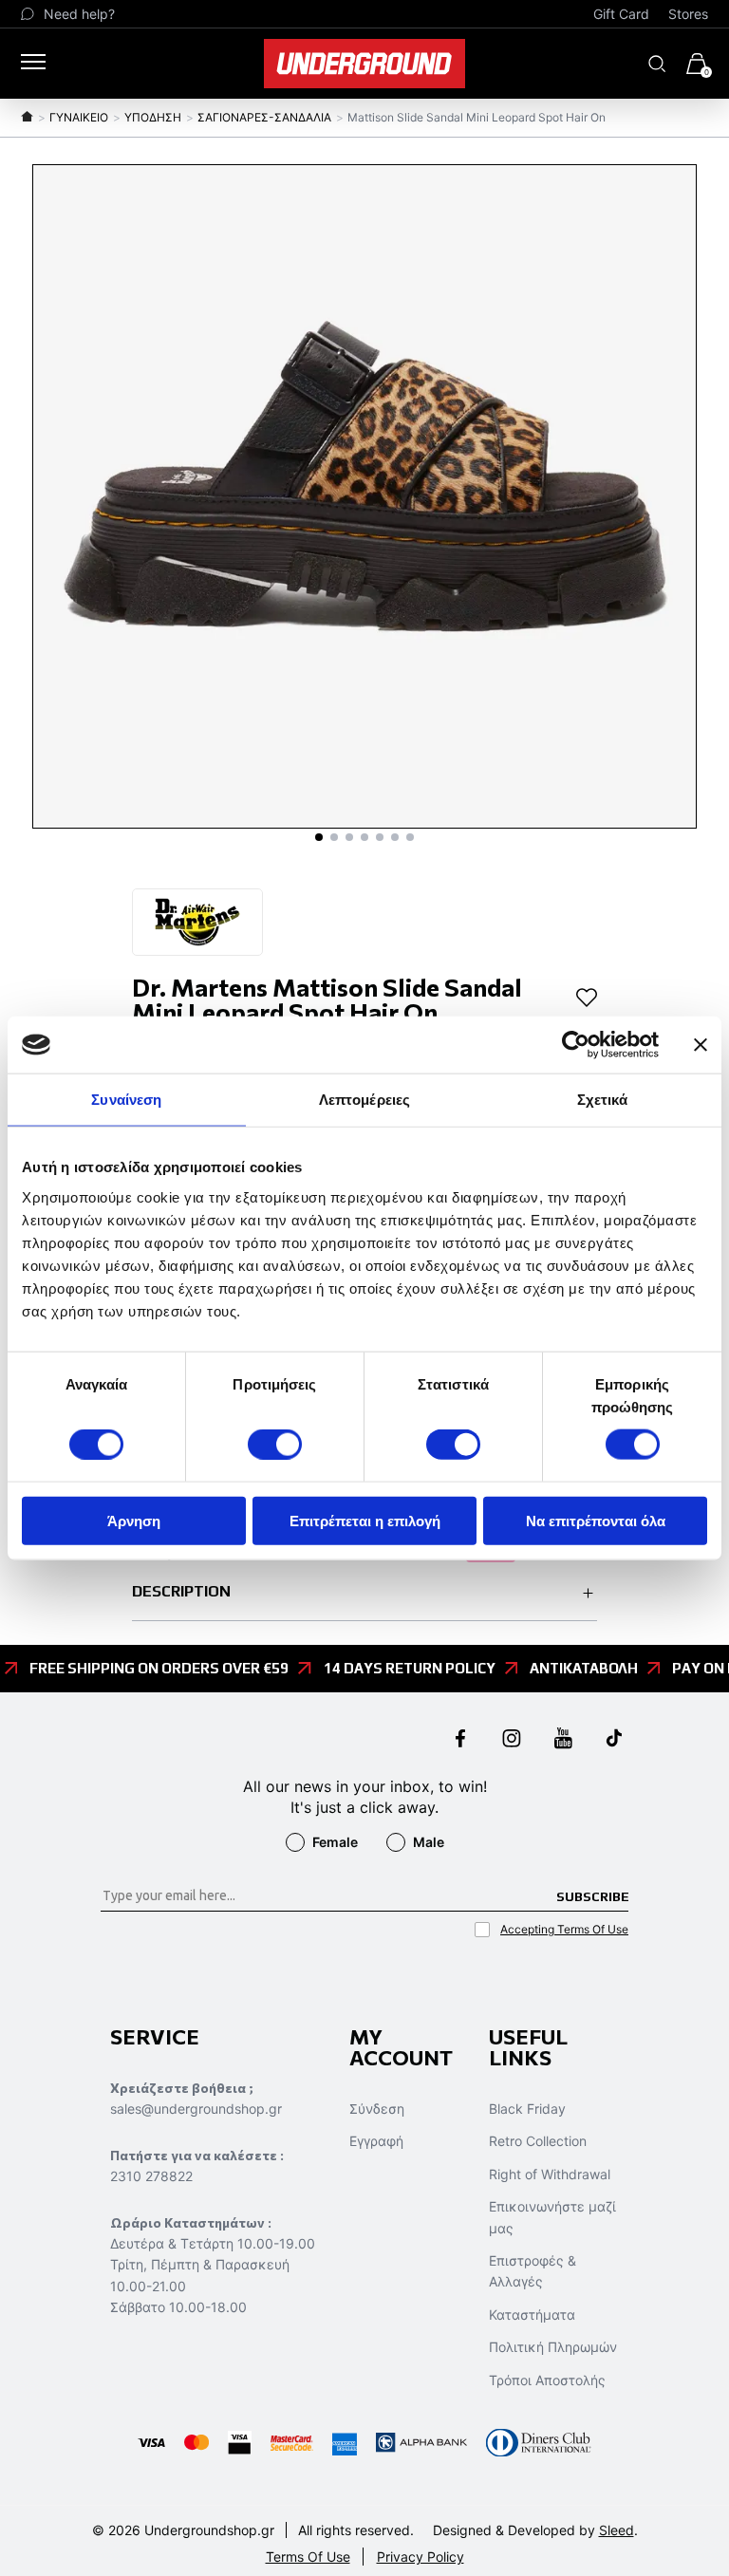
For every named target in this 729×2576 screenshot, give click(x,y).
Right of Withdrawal (550, 2174)
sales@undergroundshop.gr (196, 2109)
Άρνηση (134, 1520)
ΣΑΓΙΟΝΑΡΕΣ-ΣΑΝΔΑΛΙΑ (264, 117)
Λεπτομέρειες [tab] (364, 1100)
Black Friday (527, 2109)
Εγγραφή (376, 2141)
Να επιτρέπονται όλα (596, 1520)
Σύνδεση (377, 2109)
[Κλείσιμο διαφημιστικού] (701, 1045)
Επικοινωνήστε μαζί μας (552, 2217)
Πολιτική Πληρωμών (553, 2347)
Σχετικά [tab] (603, 1100)
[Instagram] (512, 1740)
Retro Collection (538, 2141)
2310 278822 (151, 2176)
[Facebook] (460, 1740)
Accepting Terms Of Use (564, 1929)
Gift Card (621, 14)
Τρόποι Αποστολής (547, 2380)
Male (429, 1842)
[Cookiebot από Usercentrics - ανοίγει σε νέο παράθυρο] (576, 1045)
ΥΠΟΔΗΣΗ (153, 117)
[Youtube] (563, 1740)
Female (335, 1842)
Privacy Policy (421, 2557)
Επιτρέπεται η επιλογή (365, 1520)
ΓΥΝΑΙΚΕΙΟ (79, 117)
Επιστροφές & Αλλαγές (533, 2271)
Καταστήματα (532, 2315)
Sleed (617, 2530)
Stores (688, 14)
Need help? (79, 14)
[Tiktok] (614, 1740)
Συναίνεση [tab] (126, 1100)
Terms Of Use (308, 2557)
